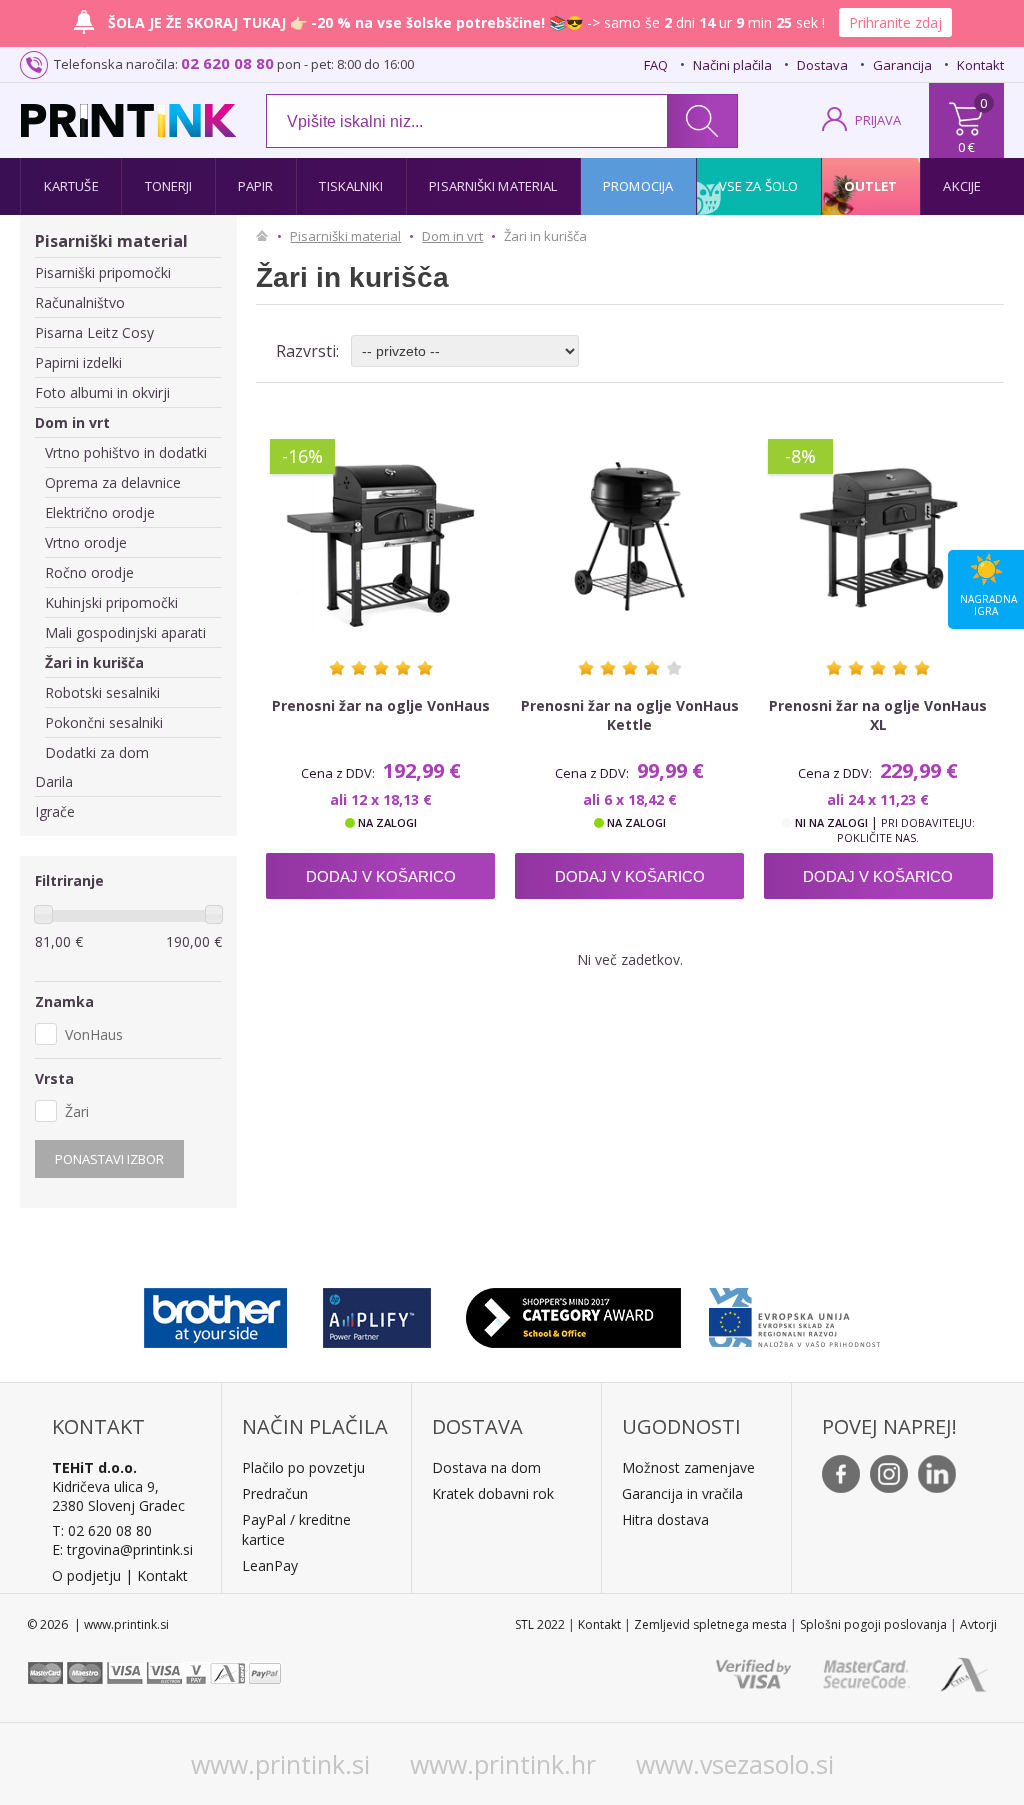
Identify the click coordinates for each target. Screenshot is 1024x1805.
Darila (54, 781)
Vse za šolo (758, 186)
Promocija (638, 186)
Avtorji (978, 1624)
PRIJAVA (878, 120)
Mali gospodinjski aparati (125, 632)
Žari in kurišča (94, 662)
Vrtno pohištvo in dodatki (126, 452)
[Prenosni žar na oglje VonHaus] (380, 536)
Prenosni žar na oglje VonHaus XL (878, 715)
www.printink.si (280, 1764)
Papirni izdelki (78, 362)
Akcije (962, 186)
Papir (256, 186)
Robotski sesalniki (102, 692)
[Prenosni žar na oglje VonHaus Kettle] (629, 536)
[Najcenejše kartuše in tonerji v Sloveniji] (128, 120)
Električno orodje (100, 512)
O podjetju (86, 1575)
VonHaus (94, 1034)
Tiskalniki (351, 186)
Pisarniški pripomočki (103, 272)
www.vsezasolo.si (735, 1764)
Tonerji (169, 186)
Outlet (871, 186)
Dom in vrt (72, 422)
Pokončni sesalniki (104, 722)
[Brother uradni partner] (215, 1313)
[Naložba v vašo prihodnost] (794, 1313)
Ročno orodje (89, 572)
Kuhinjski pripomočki (111, 602)
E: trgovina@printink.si (122, 1549)
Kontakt (980, 65)
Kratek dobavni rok (493, 1493)
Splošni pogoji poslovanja (873, 1624)
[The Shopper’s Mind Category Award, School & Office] (573, 1313)
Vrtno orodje (86, 542)
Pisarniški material (493, 186)
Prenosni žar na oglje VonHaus (381, 705)
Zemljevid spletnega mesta (710, 1624)
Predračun (275, 1493)
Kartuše (71, 186)
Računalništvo (80, 302)
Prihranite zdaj (895, 22)
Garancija (902, 65)
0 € (966, 147)
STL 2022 (540, 1624)
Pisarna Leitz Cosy (94, 332)
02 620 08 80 (227, 63)
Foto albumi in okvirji (102, 392)
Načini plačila (732, 65)
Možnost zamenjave (688, 1467)
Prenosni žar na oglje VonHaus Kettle (630, 715)
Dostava (822, 65)
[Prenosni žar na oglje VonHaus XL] (878, 536)
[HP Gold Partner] (376, 1313)
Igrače (55, 811)
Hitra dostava (665, 1519)
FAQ (656, 65)
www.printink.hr (503, 1764)
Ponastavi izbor (109, 1159)
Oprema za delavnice (113, 482)
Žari (77, 1111)
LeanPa (266, 1565)
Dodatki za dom (97, 752)
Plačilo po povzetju (303, 1467)
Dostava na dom (486, 1467)
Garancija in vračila (682, 1493)
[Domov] (267, 236)
